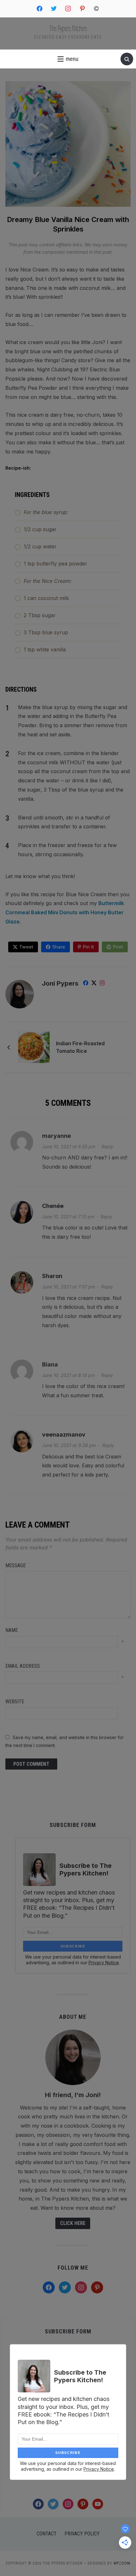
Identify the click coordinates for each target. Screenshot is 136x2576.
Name (12, 1630)
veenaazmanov (64, 1435)
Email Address (23, 1666)
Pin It (88, 947)
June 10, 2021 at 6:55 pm (69, 1147)
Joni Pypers (60, 983)
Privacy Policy (82, 2534)
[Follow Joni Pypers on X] (94, 984)
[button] (68, 59)
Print (118, 947)
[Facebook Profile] (86, 984)
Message (15, 1565)
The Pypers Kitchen (68, 28)
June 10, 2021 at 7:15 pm (68, 1217)
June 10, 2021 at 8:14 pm (68, 1375)
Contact (47, 2534)
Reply (107, 1147)
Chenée (53, 1206)
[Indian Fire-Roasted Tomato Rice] (34, 1047)
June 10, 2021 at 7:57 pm (68, 1287)
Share (59, 947)
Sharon (52, 1276)
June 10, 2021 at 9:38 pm (69, 1445)
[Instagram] (102, 984)
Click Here (73, 2223)
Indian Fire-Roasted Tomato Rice (80, 1047)
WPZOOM (122, 2563)
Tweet (26, 947)
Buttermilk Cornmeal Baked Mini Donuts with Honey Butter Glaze (65, 912)
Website (15, 1702)
